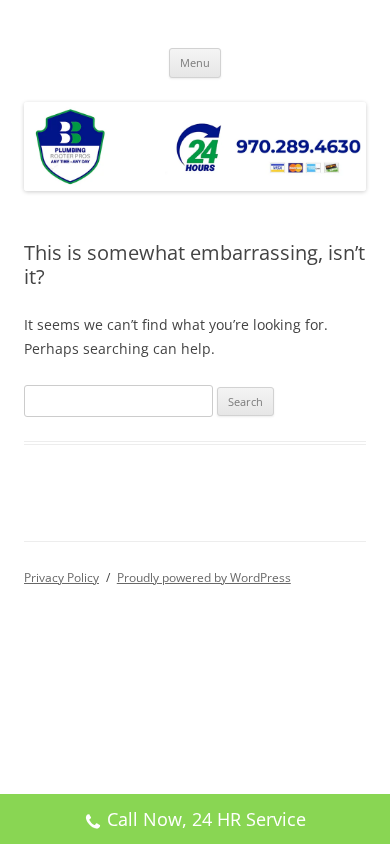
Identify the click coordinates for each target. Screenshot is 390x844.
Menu (195, 62)
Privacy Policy (61, 577)
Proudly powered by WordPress (204, 577)
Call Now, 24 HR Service (206, 819)
